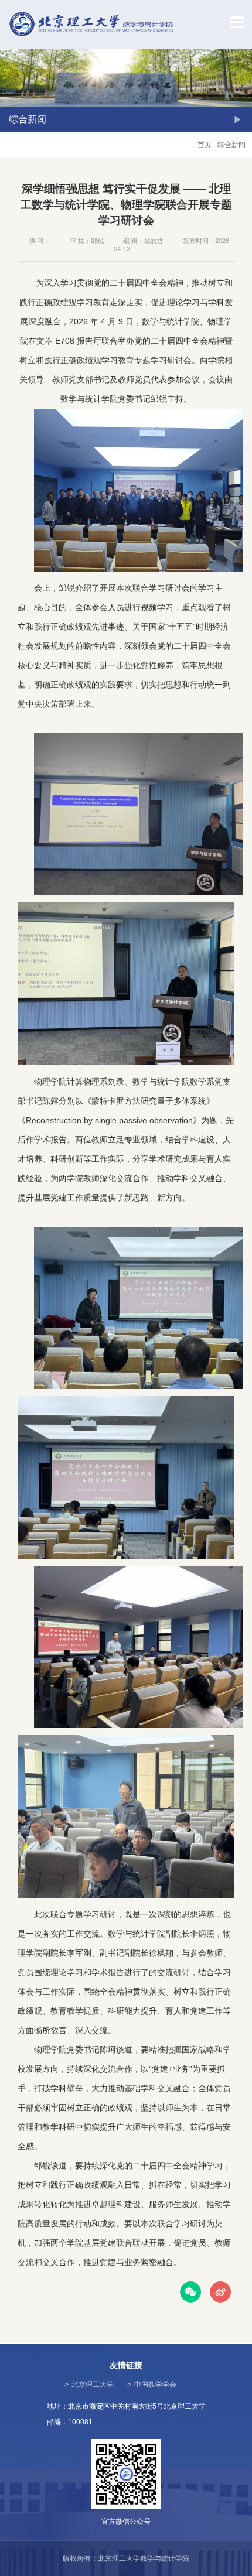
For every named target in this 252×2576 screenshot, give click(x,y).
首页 (205, 145)
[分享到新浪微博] (220, 2292)
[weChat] (190, 2292)
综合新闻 (231, 145)
